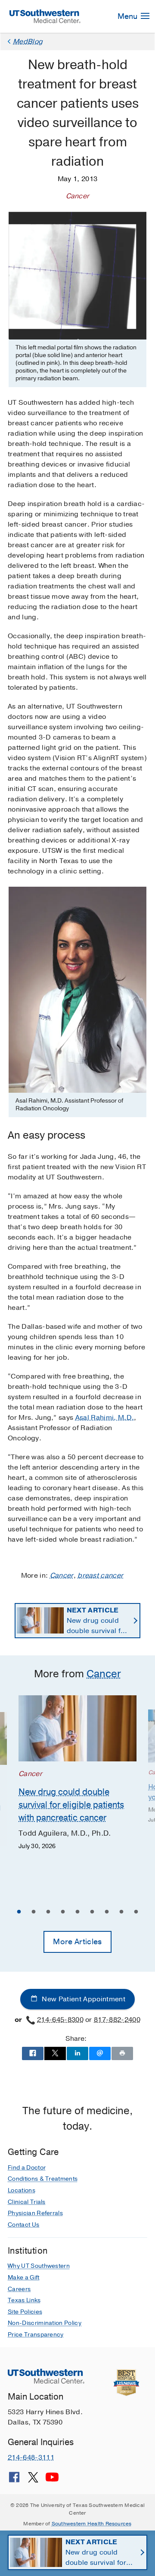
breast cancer (100, 1576)
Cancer (62, 1576)
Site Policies (25, 2312)
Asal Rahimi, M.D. (105, 1418)
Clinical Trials (27, 2202)
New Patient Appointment (83, 1999)
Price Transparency (36, 2335)
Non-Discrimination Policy (45, 2323)
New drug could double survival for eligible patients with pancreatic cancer (97, 1621)
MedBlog (28, 42)
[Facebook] (14, 2480)
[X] (33, 2480)
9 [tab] (136, 1913)
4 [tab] (63, 1913)
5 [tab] (77, 1913)
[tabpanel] (77, 1773)
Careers (19, 2289)
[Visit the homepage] (45, 16)
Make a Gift (24, 2277)
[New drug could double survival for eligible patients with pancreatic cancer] (77, 1728)
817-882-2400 (117, 2020)
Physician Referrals (35, 2213)
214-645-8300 (60, 2020)
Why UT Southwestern (39, 2266)
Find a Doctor (27, 2168)
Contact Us (23, 2225)
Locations (22, 2190)
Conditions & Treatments (43, 2179)
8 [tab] (121, 1913)
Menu (128, 16)
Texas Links (24, 2300)
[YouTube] (52, 2480)
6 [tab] (92, 1913)
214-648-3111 (31, 2458)
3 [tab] (48, 1913)
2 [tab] (34, 1913)
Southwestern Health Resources (92, 2524)
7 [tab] (107, 1913)
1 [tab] (19, 1913)
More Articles (77, 1942)
